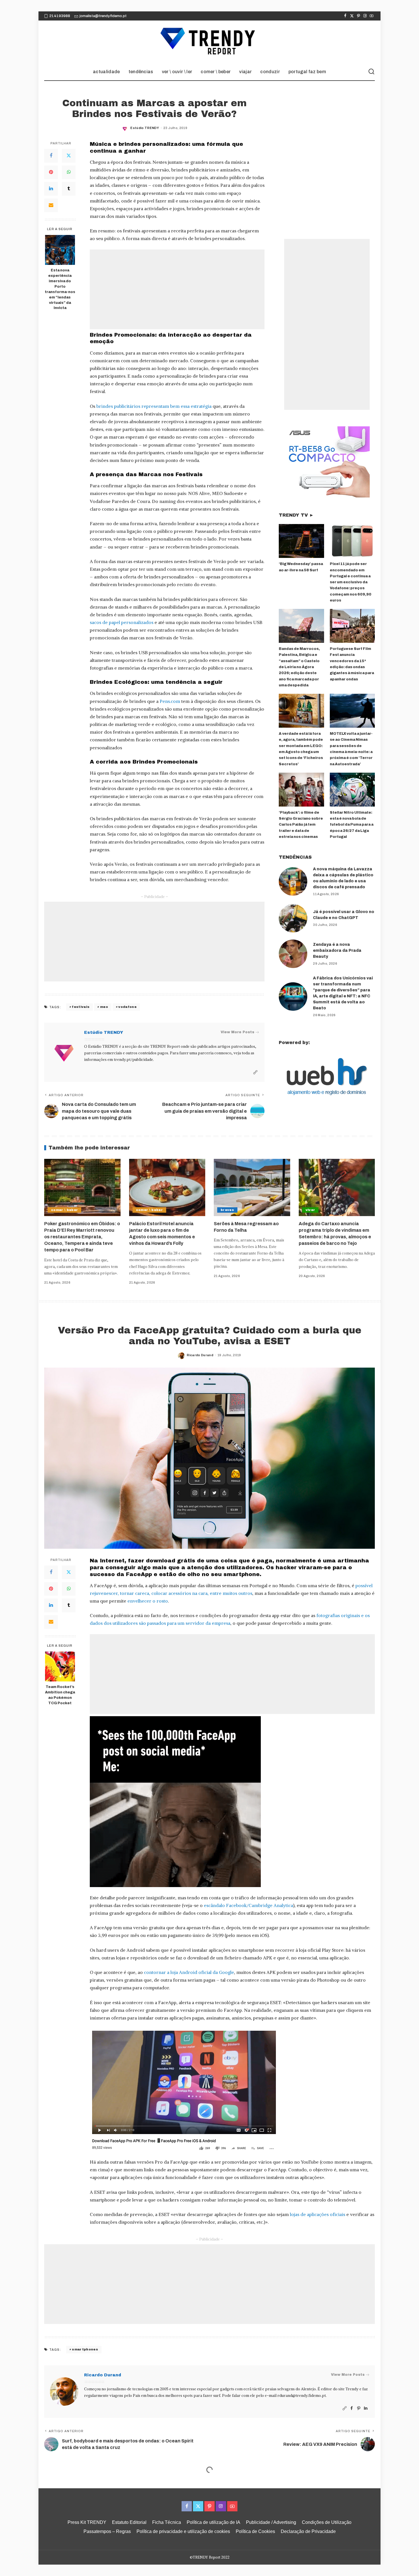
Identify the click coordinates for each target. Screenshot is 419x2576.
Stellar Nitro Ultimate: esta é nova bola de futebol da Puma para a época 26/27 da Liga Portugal (352, 825)
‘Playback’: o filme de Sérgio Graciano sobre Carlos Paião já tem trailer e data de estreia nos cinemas (301, 825)
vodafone (127, 1007)
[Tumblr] (69, 189)
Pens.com (170, 701)
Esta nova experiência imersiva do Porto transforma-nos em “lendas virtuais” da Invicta (60, 289)
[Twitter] (352, 16)
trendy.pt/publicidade (133, 1060)
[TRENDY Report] (209, 42)
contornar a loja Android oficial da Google (189, 1972)
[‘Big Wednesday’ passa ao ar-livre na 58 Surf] (301, 541)
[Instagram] (365, 16)
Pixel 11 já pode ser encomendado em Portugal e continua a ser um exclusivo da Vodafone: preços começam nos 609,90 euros (351, 582)
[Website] (255, 1072)
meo (104, 1007)
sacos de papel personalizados (122, 622)
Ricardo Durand (200, 1355)
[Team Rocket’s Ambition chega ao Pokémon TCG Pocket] (60, 1666)
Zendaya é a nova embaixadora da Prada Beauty (337, 951)
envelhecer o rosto (148, 1601)
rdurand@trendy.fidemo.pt (302, 2396)
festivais (81, 1007)
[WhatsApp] (69, 172)
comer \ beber (64, 1210)
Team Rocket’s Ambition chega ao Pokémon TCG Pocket (60, 1695)
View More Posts (237, 1032)
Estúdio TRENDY (145, 128)
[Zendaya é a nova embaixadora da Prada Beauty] (293, 954)
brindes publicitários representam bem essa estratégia (154, 406)
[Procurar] (371, 72)
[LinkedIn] (51, 189)
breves (227, 1210)
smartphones (85, 2349)
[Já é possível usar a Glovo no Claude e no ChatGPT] (293, 918)
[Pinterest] (358, 16)
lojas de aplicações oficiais (318, 2214)
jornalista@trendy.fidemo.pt (103, 16)
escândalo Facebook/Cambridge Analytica (248, 1905)
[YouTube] (372, 16)
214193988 (60, 16)
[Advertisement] (177, 289)
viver (310, 1210)
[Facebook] (345, 16)
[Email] (51, 205)
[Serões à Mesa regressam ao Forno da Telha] (252, 1187)
